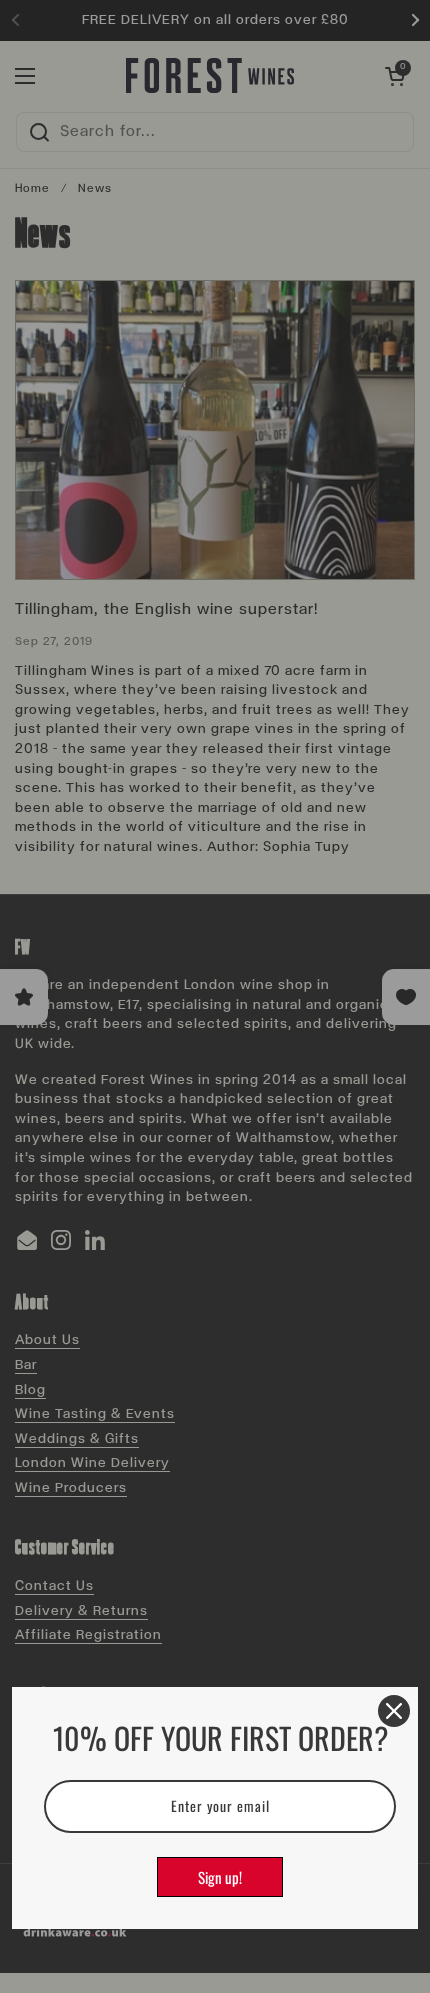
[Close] (394, 1711)
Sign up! (220, 1877)
